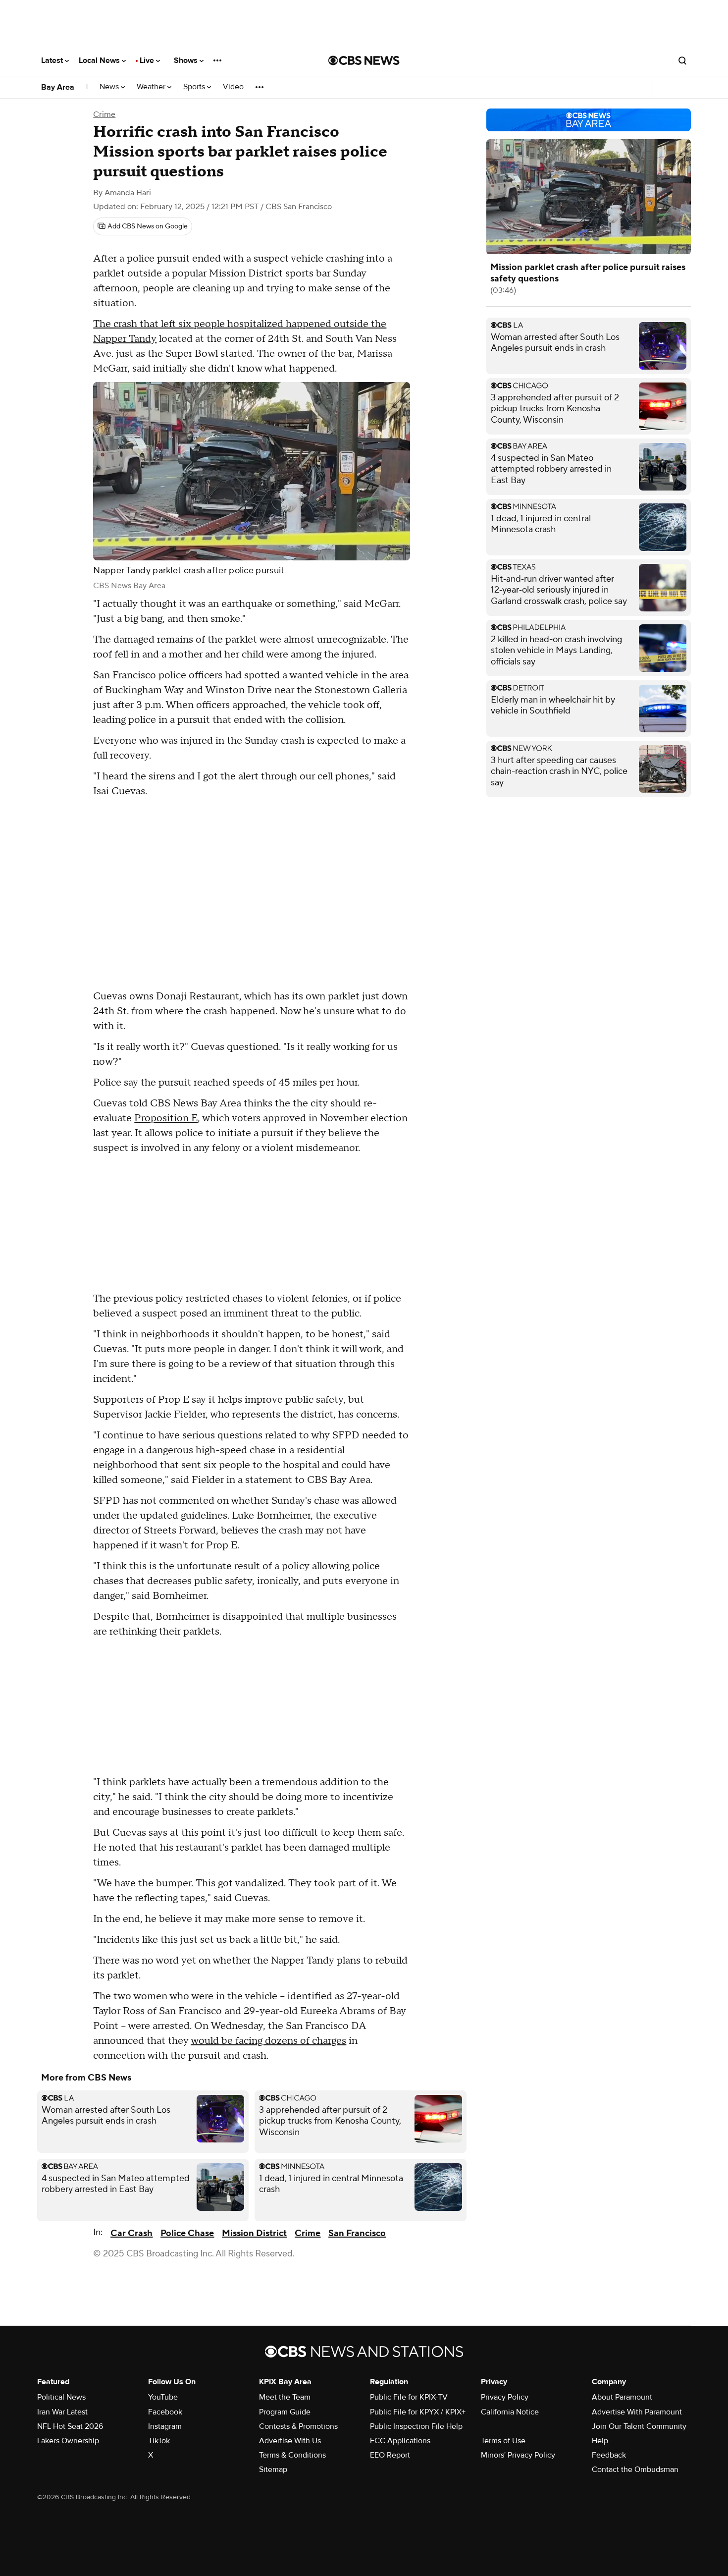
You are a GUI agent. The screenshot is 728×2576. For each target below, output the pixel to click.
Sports (195, 87)
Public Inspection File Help (416, 2426)
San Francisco (357, 2233)
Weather (152, 87)
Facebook (165, 2412)
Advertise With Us (290, 2441)
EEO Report (390, 2455)
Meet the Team (285, 2397)
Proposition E (166, 1118)
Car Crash (131, 2233)
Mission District (254, 2233)
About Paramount (622, 2397)
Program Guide (285, 2412)
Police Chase (187, 2233)
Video (233, 87)
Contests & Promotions (298, 2426)
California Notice (510, 2412)
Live (148, 60)
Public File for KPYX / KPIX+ (418, 2412)
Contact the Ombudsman (635, 2469)
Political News (61, 2397)
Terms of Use (503, 2441)
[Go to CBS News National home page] (364, 60)
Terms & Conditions (292, 2455)
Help (600, 2441)
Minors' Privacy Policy (518, 2455)
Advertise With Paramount (637, 2412)
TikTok (159, 2441)
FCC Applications (400, 2441)
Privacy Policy (505, 2397)
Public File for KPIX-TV (409, 2397)
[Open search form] (682, 60)
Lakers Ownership (68, 2441)
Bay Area (58, 87)
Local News (100, 60)
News (110, 87)
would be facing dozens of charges (268, 2041)
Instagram (165, 2426)
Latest (53, 60)
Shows (187, 60)
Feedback (609, 2455)
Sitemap (273, 2469)
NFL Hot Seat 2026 (70, 2426)
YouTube (163, 2397)
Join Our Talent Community (639, 2426)
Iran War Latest (62, 2412)
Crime (104, 114)
